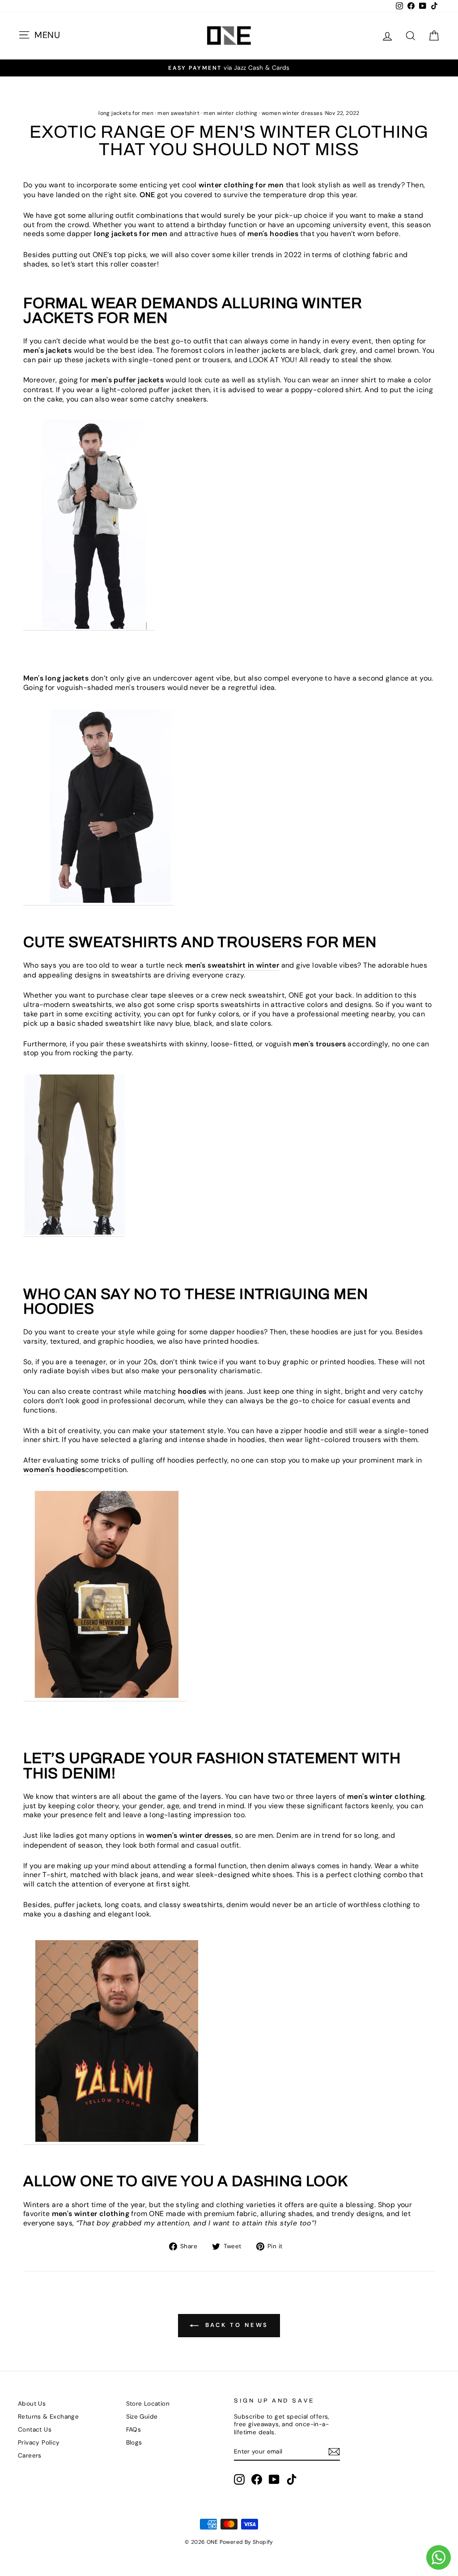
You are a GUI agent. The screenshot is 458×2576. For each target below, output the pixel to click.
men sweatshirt (178, 113)
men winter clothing (231, 113)
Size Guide (142, 2417)
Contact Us (35, 2430)
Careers (30, 2455)
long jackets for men (126, 113)
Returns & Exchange (48, 2417)
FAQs (134, 2430)
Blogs (134, 2443)
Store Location (148, 2404)
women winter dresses (292, 113)
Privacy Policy (39, 2443)
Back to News (235, 2325)
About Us (32, 2404)
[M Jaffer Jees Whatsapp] (439, 2557)
